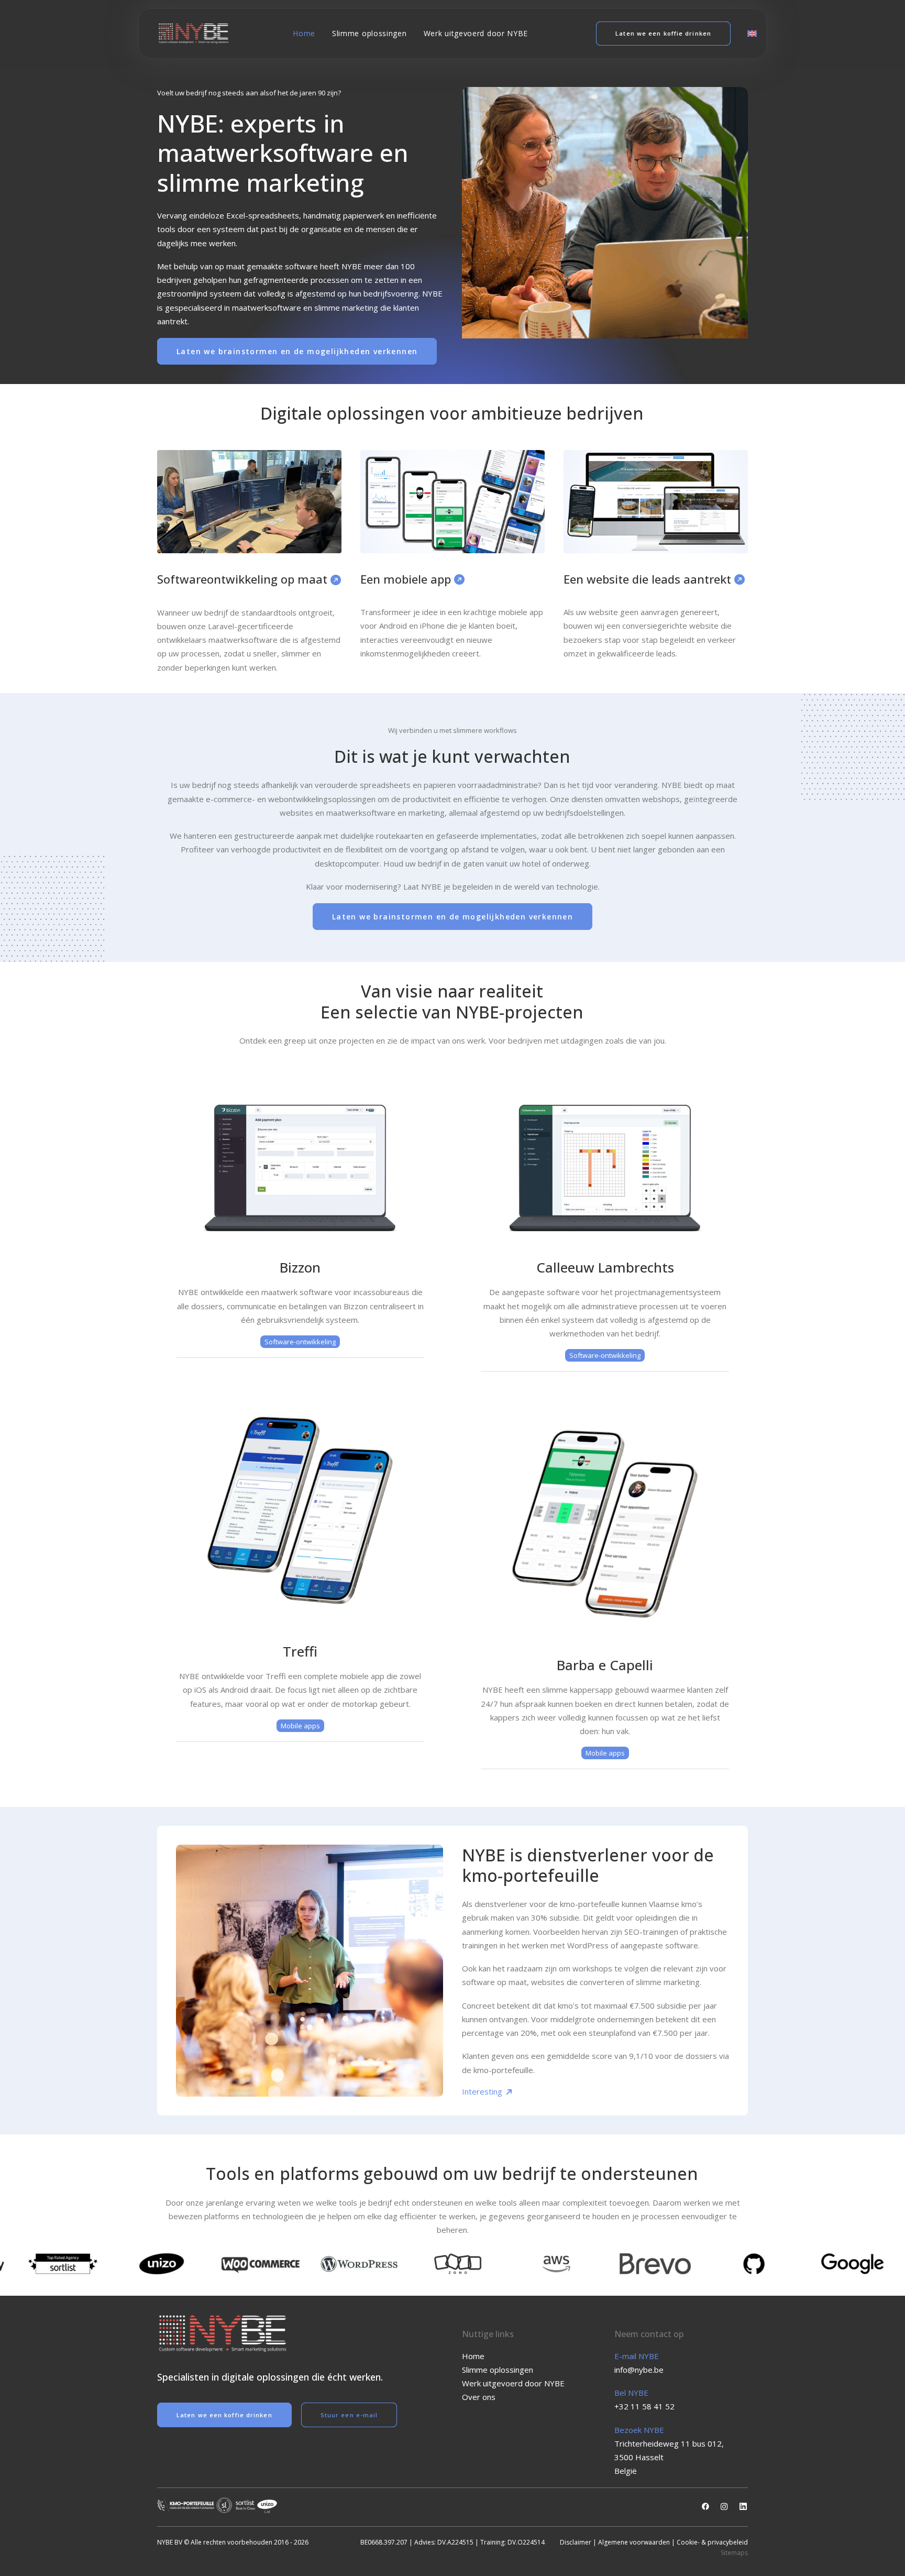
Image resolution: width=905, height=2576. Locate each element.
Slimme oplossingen (369, 33)
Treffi (300, 1651)
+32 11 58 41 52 (644, 2406)
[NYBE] (194, 34)
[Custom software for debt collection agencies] (300, 1168)
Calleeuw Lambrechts (605, 1267)
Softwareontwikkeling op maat (244, 579)
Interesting (483, 2091)
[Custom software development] (249, 502)
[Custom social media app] (300, 1510)
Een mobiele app (407, 579)
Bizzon (300, 1267)
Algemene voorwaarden (634, 2542)
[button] (705, 2507)
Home (304, 33)
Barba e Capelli (605, 1665)
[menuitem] (304, 34)
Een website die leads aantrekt (649, 579)
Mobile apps (300, 1726)
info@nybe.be (639, 2370)
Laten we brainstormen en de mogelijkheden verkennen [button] (297, 351)
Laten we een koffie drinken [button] (224, 2415)
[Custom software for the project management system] (605, 1168)
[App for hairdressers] (605, 1524)
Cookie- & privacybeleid (712, 2542)
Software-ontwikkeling (300, 1342)
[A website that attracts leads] (656, 502)
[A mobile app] (452, 502)
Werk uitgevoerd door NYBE (476, 33)
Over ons (479, 2397)
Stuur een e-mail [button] (349, 2415)
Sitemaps (734, 2553)
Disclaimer (576, 2542)
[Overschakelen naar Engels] (748, 34)
